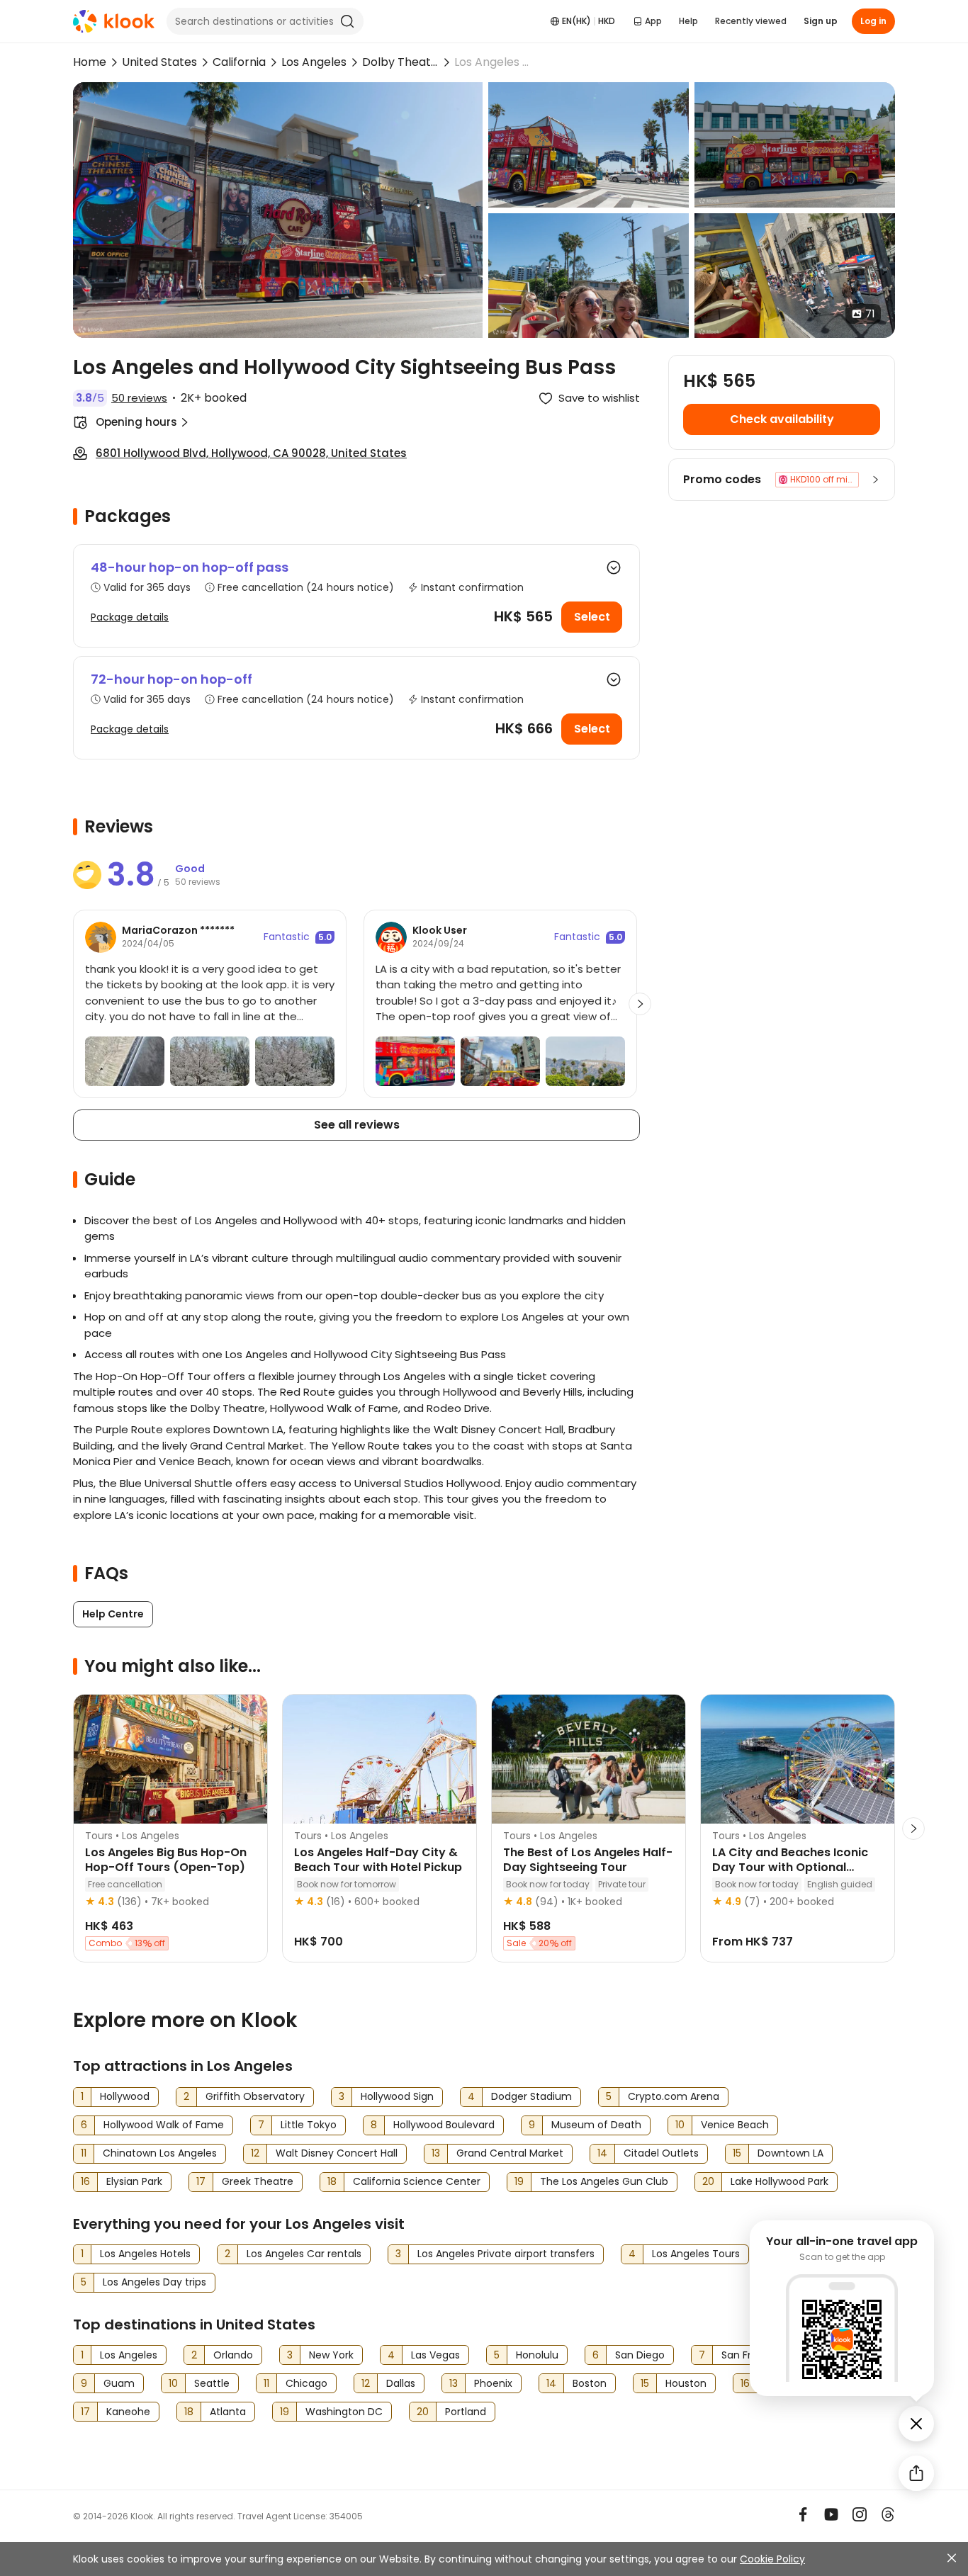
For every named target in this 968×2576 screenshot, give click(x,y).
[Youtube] (831, 2514)
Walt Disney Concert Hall (337, 2153)
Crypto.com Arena (674, 2096)
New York (331, 2355)
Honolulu (537, 2355)
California (239, 62)
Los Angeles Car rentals (304, 2254)
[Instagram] (860, 2514)
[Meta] (803, 2514)
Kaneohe (128, 2412)
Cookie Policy (772, 2559)
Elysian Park (134, 2181)
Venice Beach (735, 2125)
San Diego (640, 2355)
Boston (590, 2383)
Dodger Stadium (531, 2096)
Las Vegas (435, 2355)
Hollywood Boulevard (444, 2125)
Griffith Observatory (255, 2096)
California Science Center (417, 2181)
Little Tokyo (309, 2125)
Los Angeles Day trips (154, 2282)
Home (90, 62)
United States (159, 62)
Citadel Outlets (661, 2153)
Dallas (401, 2383)
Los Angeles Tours (696, 2254)
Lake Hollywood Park (780, 2181)
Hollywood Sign (397, 2096)
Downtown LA (790, 2153)
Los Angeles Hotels (145, 2254)
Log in (873, 21)
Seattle (212, 2383)
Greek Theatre (258, 2181)
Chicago (306, 2383)
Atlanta (228, 2412)
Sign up (821, 21)
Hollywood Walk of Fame (164, 2125)
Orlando (233, 2355)
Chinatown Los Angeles (160, 2153)
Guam (119, 2383)
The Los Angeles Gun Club (604, 2181)
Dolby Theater (400, 62)
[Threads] (888, 2514)
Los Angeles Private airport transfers (506, 2254)
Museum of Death (596, 2125)
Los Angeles (314, 62)
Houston (686, 2383)
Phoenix (493, 2383)
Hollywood (125, 2096)
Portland (466, 2412)
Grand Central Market (510, 2153)
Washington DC (344, 2412)
